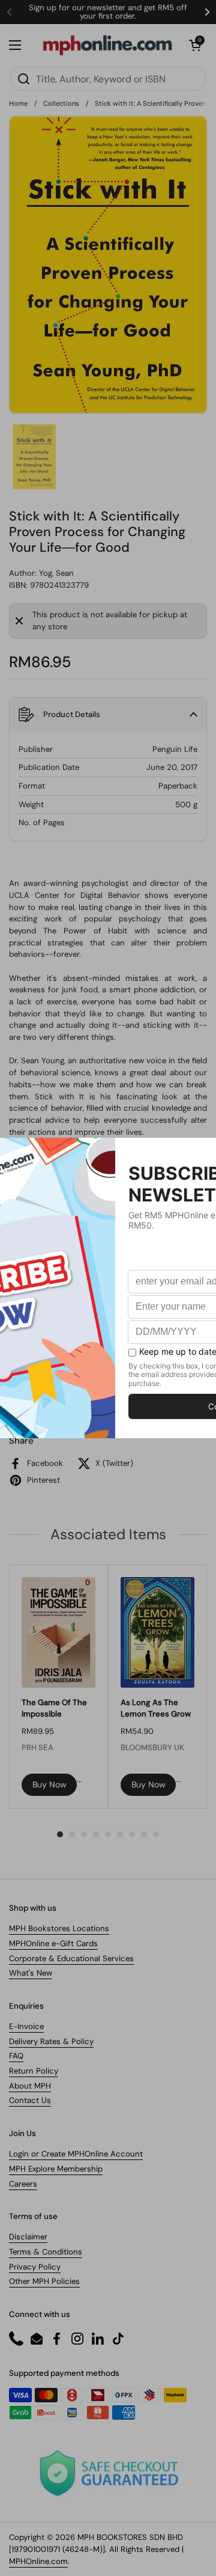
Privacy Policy (35, 2267)
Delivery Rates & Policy (51, 2041)
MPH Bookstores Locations (59, 1928)
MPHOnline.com (38, 2561)
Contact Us (30, 2100)
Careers (23, 2184)
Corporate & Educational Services (71, 1958)
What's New (31, 1973)
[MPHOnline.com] (107, 45)
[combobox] (108, 79)
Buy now (49, 1784)
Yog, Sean (56, 573)
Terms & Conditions (46, 2252)
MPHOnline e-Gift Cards (53, 1943)
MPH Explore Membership (56, 2169)
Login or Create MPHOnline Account (76, 2154)
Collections (61, 103)
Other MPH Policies (44, 2281)
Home (18, 103)
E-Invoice (26, 2026)
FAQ (16, 2056)
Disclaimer (28, 2237)
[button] (195, 45)
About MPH (30, 2086)
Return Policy (34, 2071)
